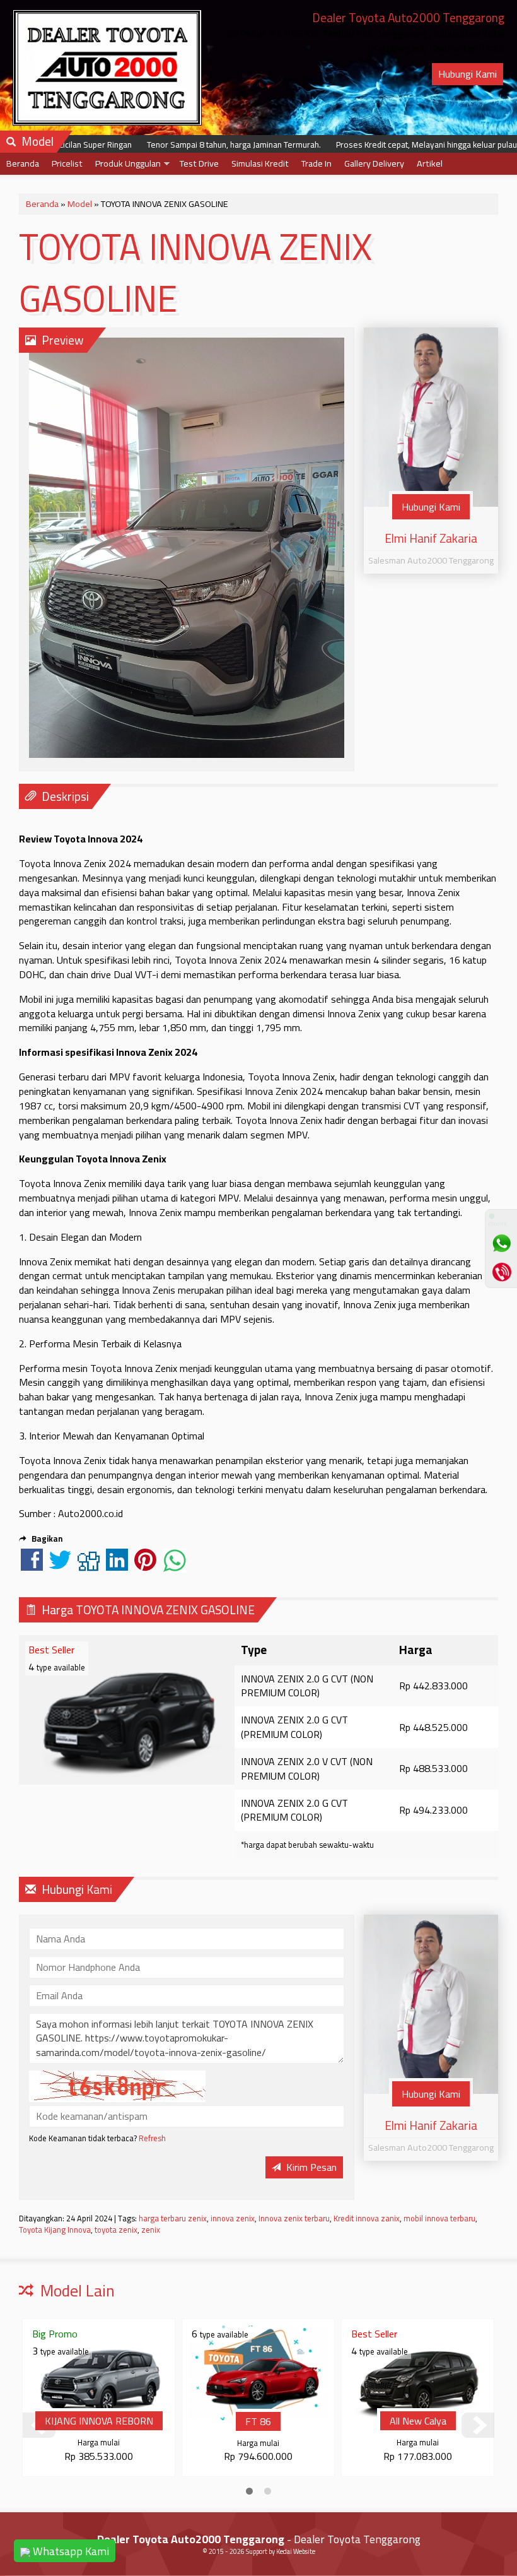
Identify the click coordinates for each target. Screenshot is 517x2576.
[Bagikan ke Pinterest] (145, 1566)
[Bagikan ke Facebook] (32, 1566)
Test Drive (199, 163)
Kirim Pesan (310, 2167)
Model (80, 204)
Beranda (23, 163)
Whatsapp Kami (70, 2551)
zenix (151, 2230)
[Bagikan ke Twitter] (60, 1566)
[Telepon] (501, 1272)
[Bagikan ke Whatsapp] (175, 1566)
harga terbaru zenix (173, 2218)
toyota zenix (116, 2230)
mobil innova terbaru (439, 2218)
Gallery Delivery (374, 163)
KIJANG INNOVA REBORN (99, 2421)
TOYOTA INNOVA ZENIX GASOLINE (195, 273)
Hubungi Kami (468, 74)
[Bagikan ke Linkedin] (117, 1566)
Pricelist (67, 163)
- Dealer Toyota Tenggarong (259, 2539)
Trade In (317, 163)
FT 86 (258, 2421)
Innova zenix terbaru (294, 2218)
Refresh (152, 2138)
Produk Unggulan (128, 163)
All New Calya (418, 2421)
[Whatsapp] (501, 1243)
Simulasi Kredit (260, 163)
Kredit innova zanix (367, 2218)
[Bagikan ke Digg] (89, 1566)
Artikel (430, 163)
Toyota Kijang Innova (55, 2230)
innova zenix (233, 2218)
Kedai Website (296, 2551)
